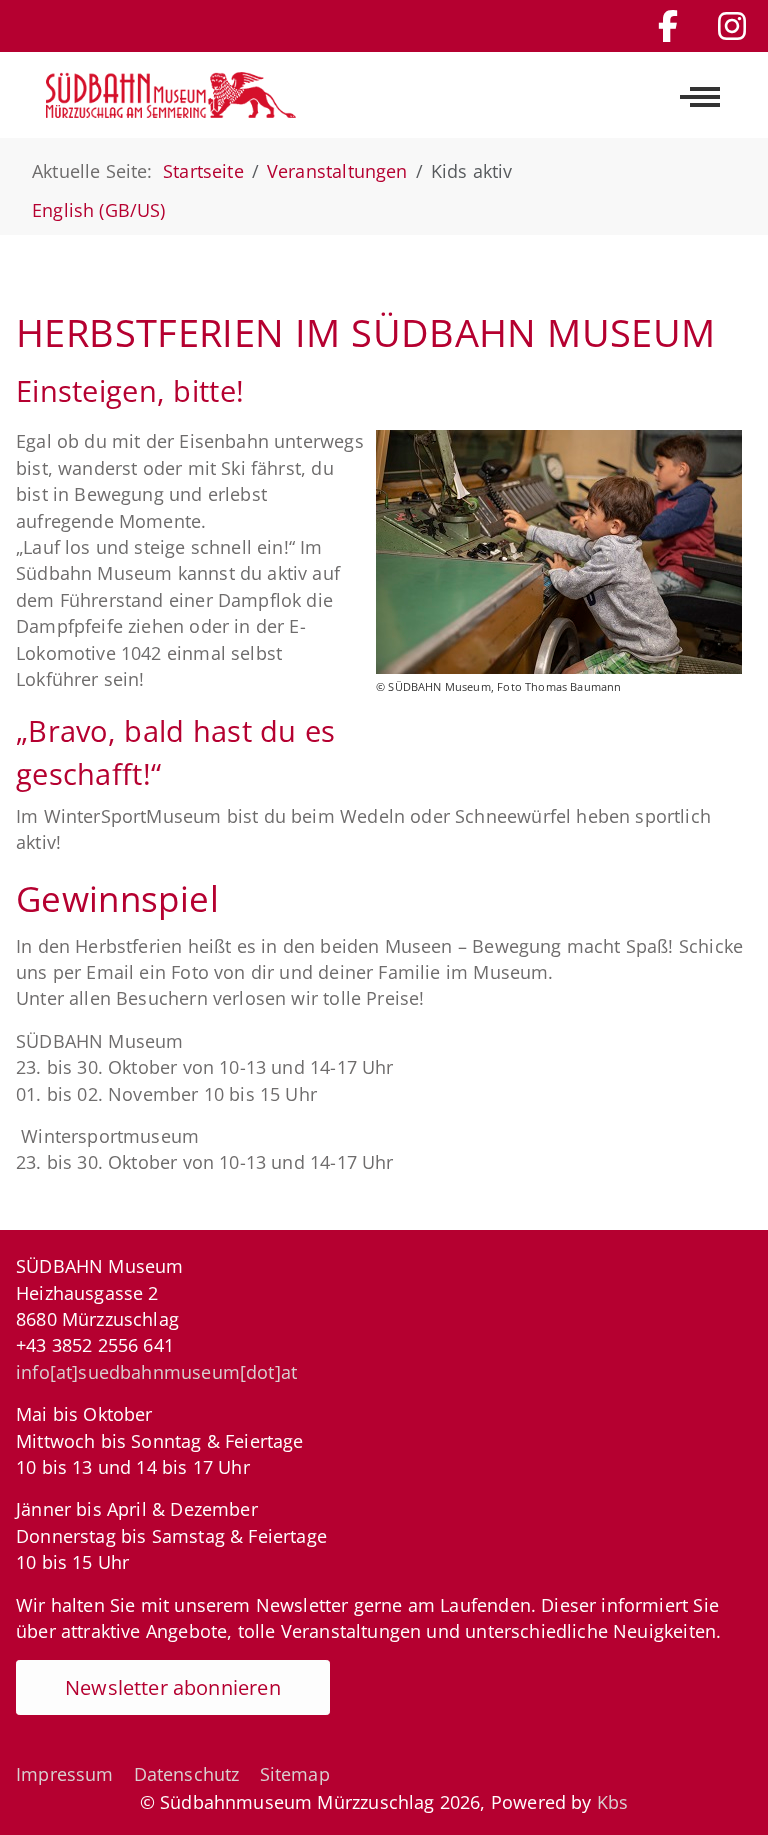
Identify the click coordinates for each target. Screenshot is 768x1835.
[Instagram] (732, 25)
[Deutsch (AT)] (171, 95)
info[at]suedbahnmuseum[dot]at (156, 1372)
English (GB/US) (99, 210)
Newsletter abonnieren (173, 1687)
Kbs (613, 1802)
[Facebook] (668, 25)
